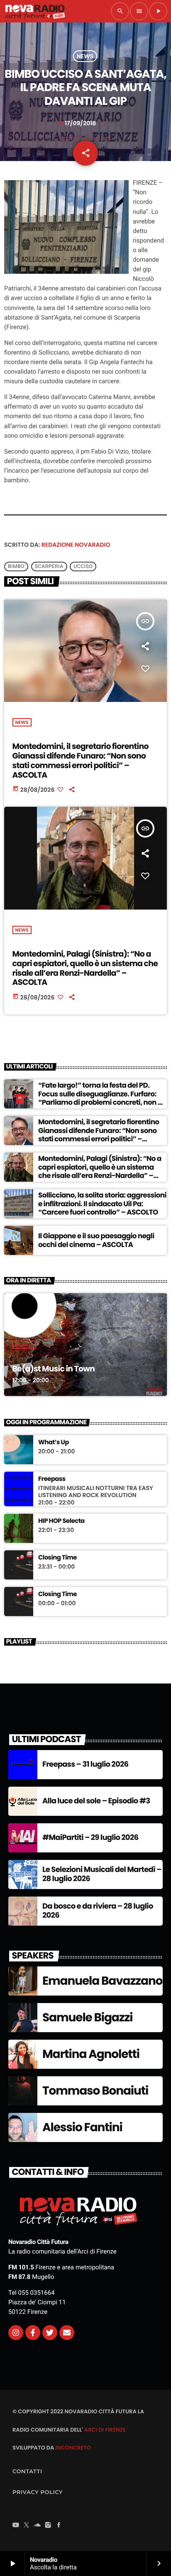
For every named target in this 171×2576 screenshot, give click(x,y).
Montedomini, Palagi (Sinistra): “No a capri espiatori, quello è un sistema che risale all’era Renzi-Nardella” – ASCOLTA (85, 968)
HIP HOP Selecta (61, 1521)
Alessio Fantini (82, 2127)
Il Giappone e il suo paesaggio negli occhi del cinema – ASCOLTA (96, 1240)
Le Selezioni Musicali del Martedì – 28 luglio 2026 (102, 1874)
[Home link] (35, 11)
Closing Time (57, 1558)
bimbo (16, 567)
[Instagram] (16, 2333)
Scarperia (49, 567)
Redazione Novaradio (76, 545)
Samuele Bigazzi (87, 2017)
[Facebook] (59, 2526)
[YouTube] (16, 2526)
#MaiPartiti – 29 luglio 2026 (90, 1838)
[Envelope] (67, 2333)
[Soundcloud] (37, 2526)
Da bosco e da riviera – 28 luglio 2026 (98, 1911)
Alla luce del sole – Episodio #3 (96, 1801)
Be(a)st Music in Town (54, 1369)
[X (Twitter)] (27, 2526)
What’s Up (54, 1443)
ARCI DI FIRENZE (105, 2430)
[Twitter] (50, 2333)
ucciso (83, 567)
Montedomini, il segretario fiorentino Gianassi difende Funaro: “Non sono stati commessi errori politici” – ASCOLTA (81, 760)
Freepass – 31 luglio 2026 (85, 1764)
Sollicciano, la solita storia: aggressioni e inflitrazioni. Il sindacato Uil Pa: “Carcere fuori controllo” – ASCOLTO (102, 1204)
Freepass (52, 1479)
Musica (24, 1345)
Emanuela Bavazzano (102, 1981)
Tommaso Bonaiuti (95, 2091)
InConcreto (73, 2448)
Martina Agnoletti (91, 2054)
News (85, 56)
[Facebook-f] (33, 2333)
